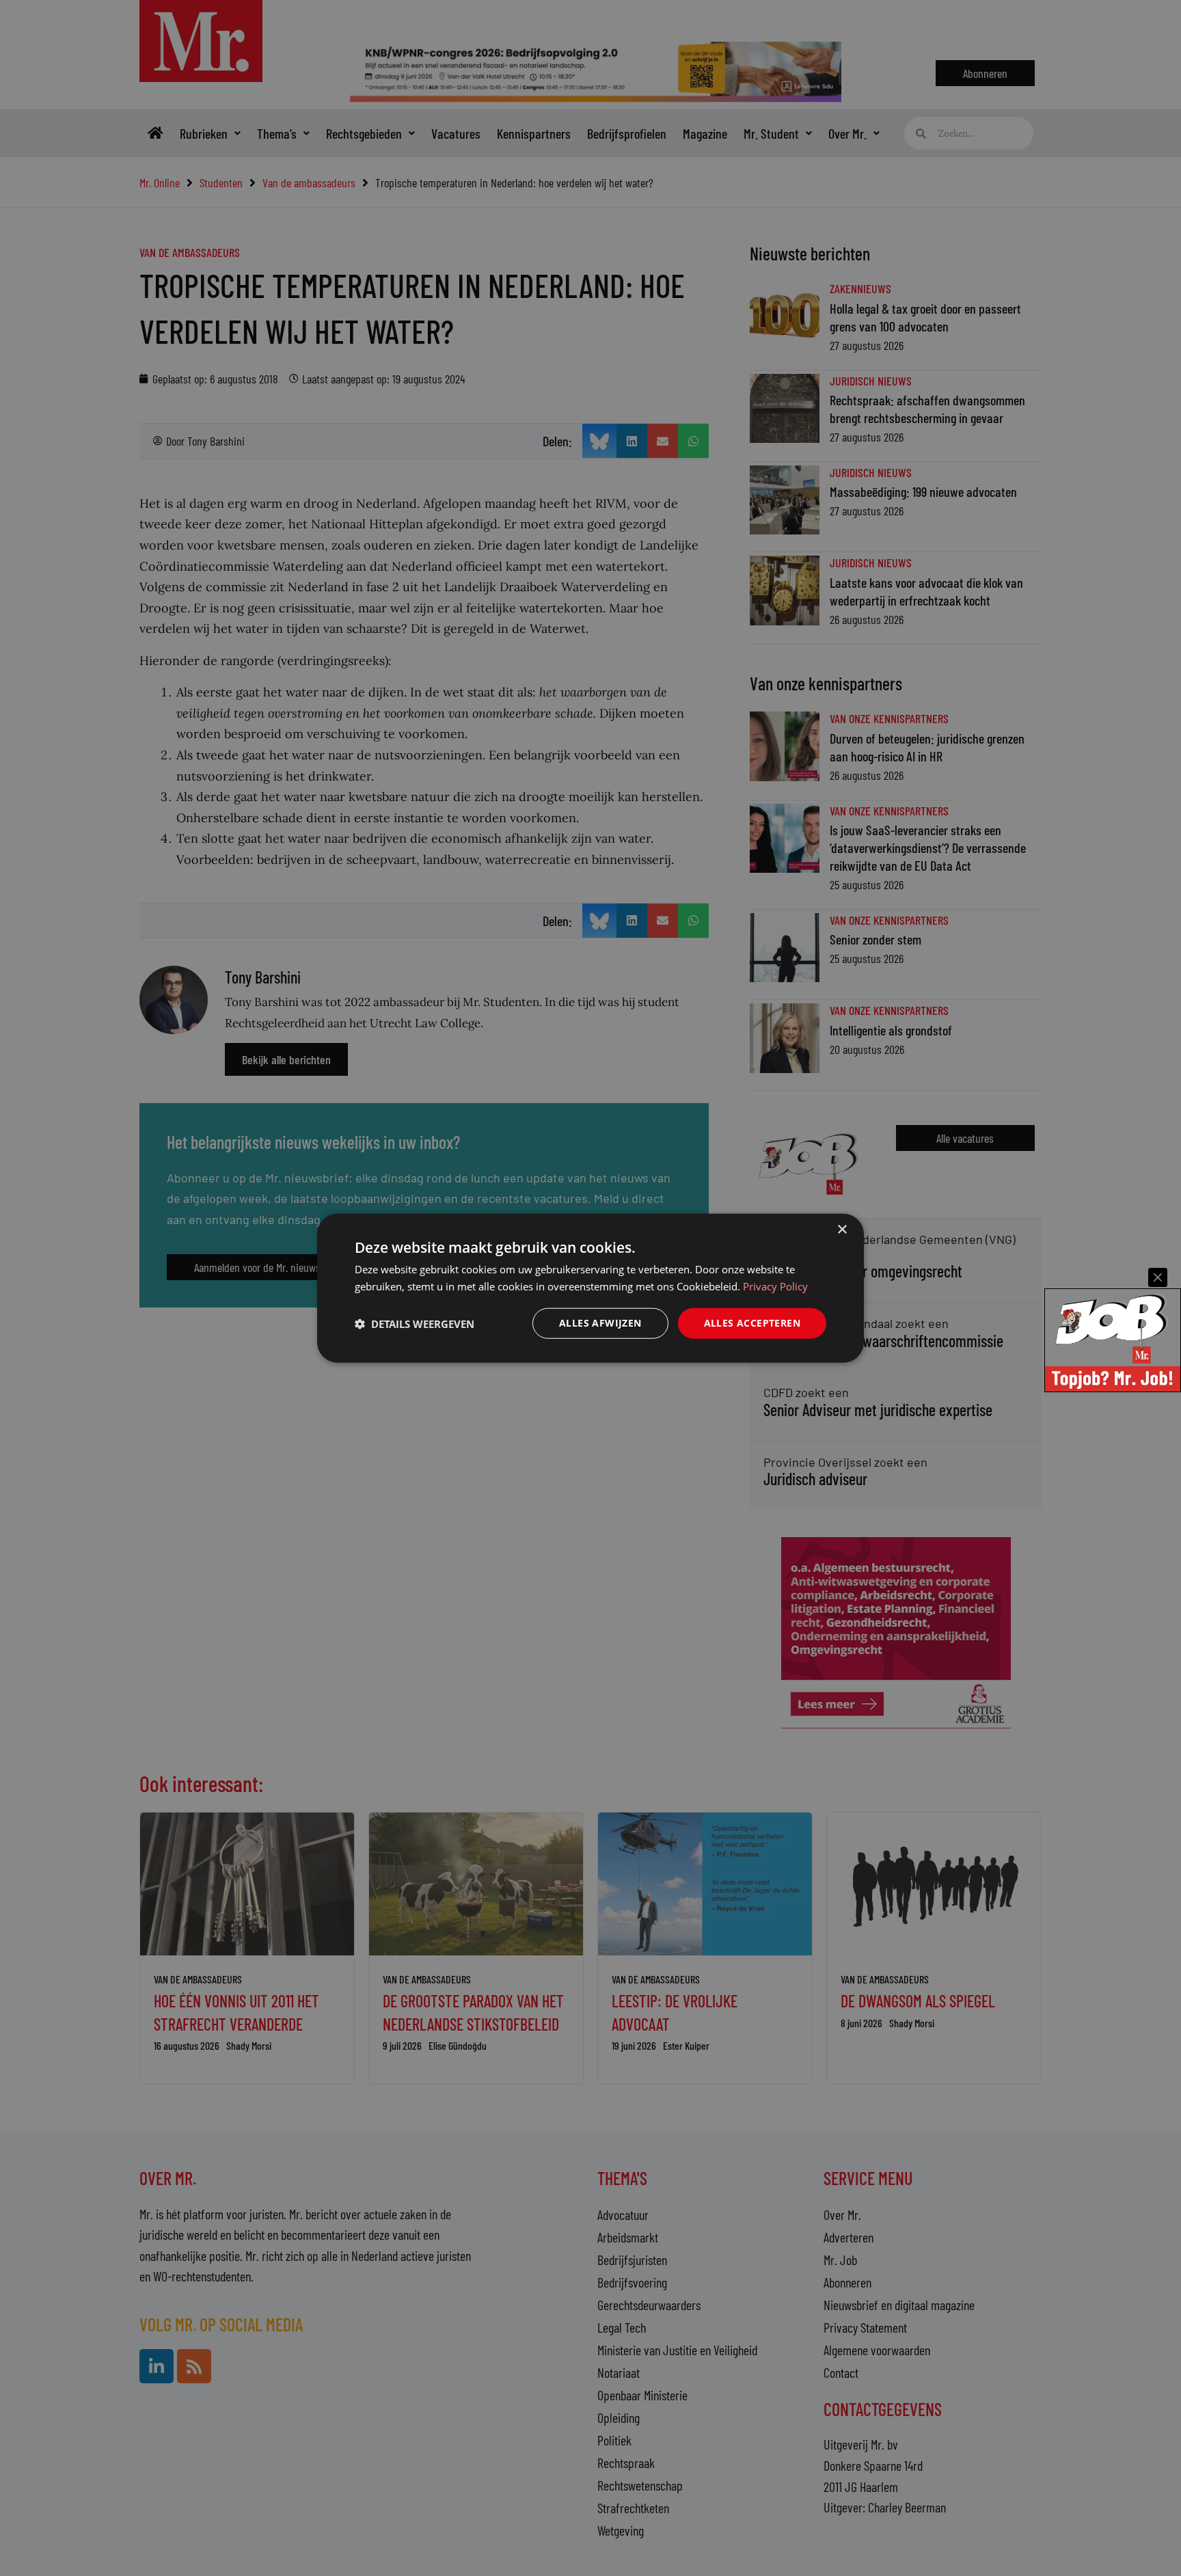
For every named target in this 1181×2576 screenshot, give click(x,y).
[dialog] (590, 1288)
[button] (415, 1323)
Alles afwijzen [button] (600, 1323)
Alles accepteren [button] (752, 1323)
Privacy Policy (775, 1286)
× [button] (842, 1229)
